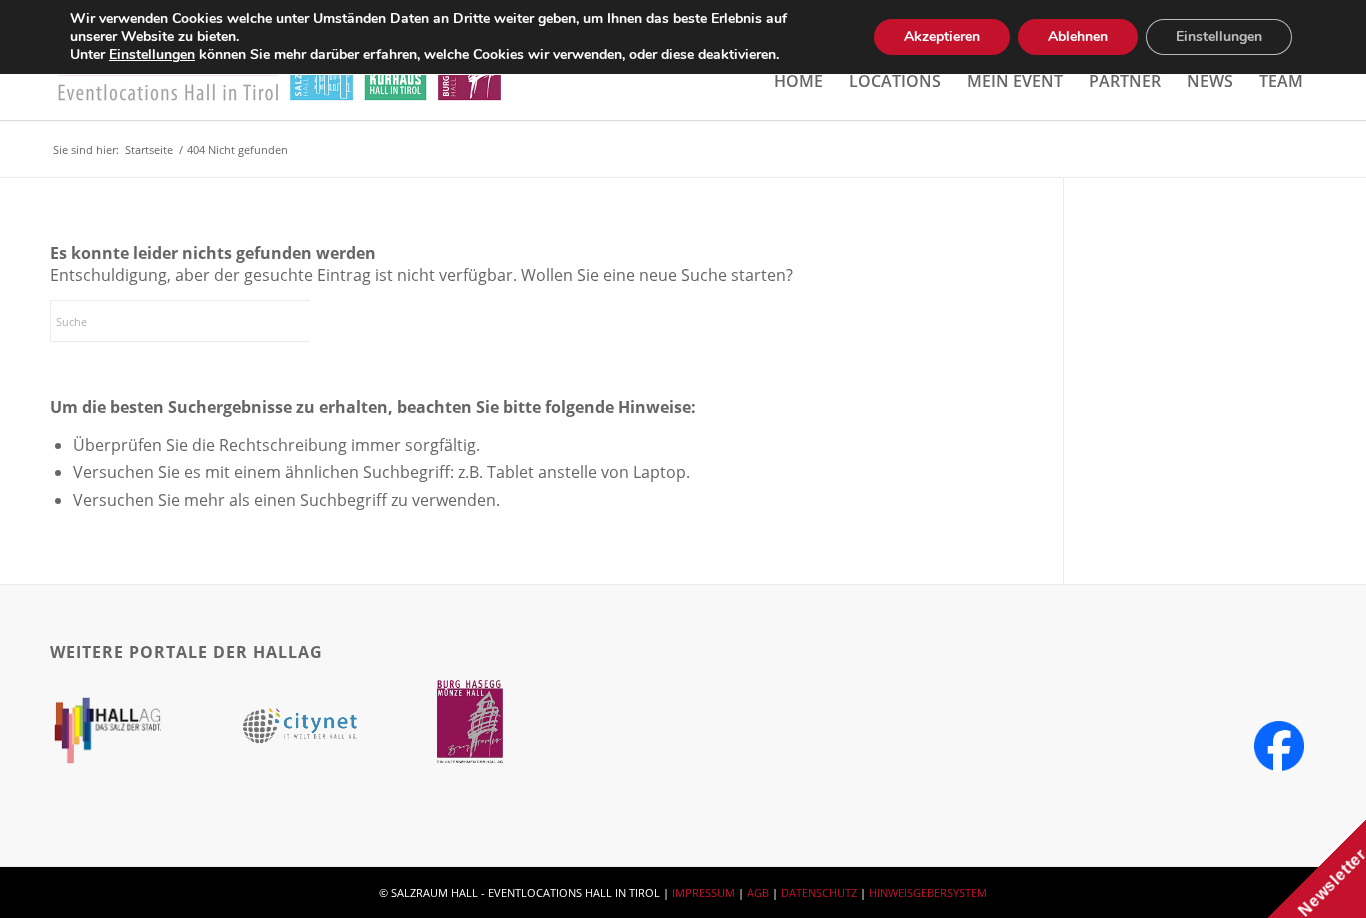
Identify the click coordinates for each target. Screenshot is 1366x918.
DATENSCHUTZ (819, 892)
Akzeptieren (942, 36)
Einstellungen (152, 55)
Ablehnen (1078, 36)
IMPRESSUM (703, 892)
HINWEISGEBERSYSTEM (928, 892)
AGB (758, 892)
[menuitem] (798, 81)
